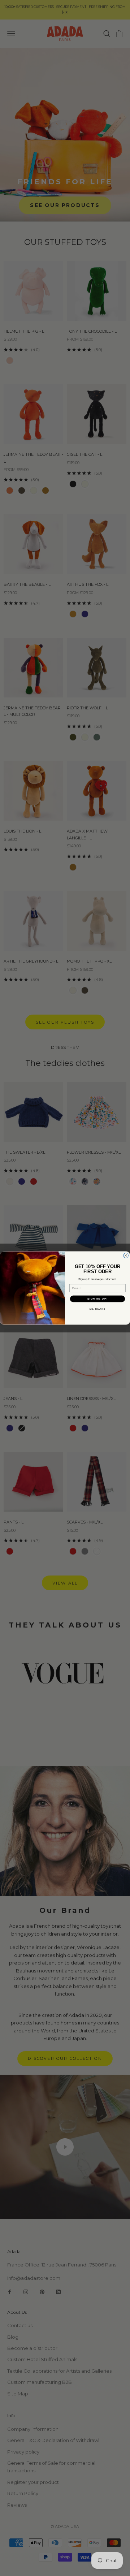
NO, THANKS (97, 1309)
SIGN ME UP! (97, 1299)
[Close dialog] (126, 1255)
